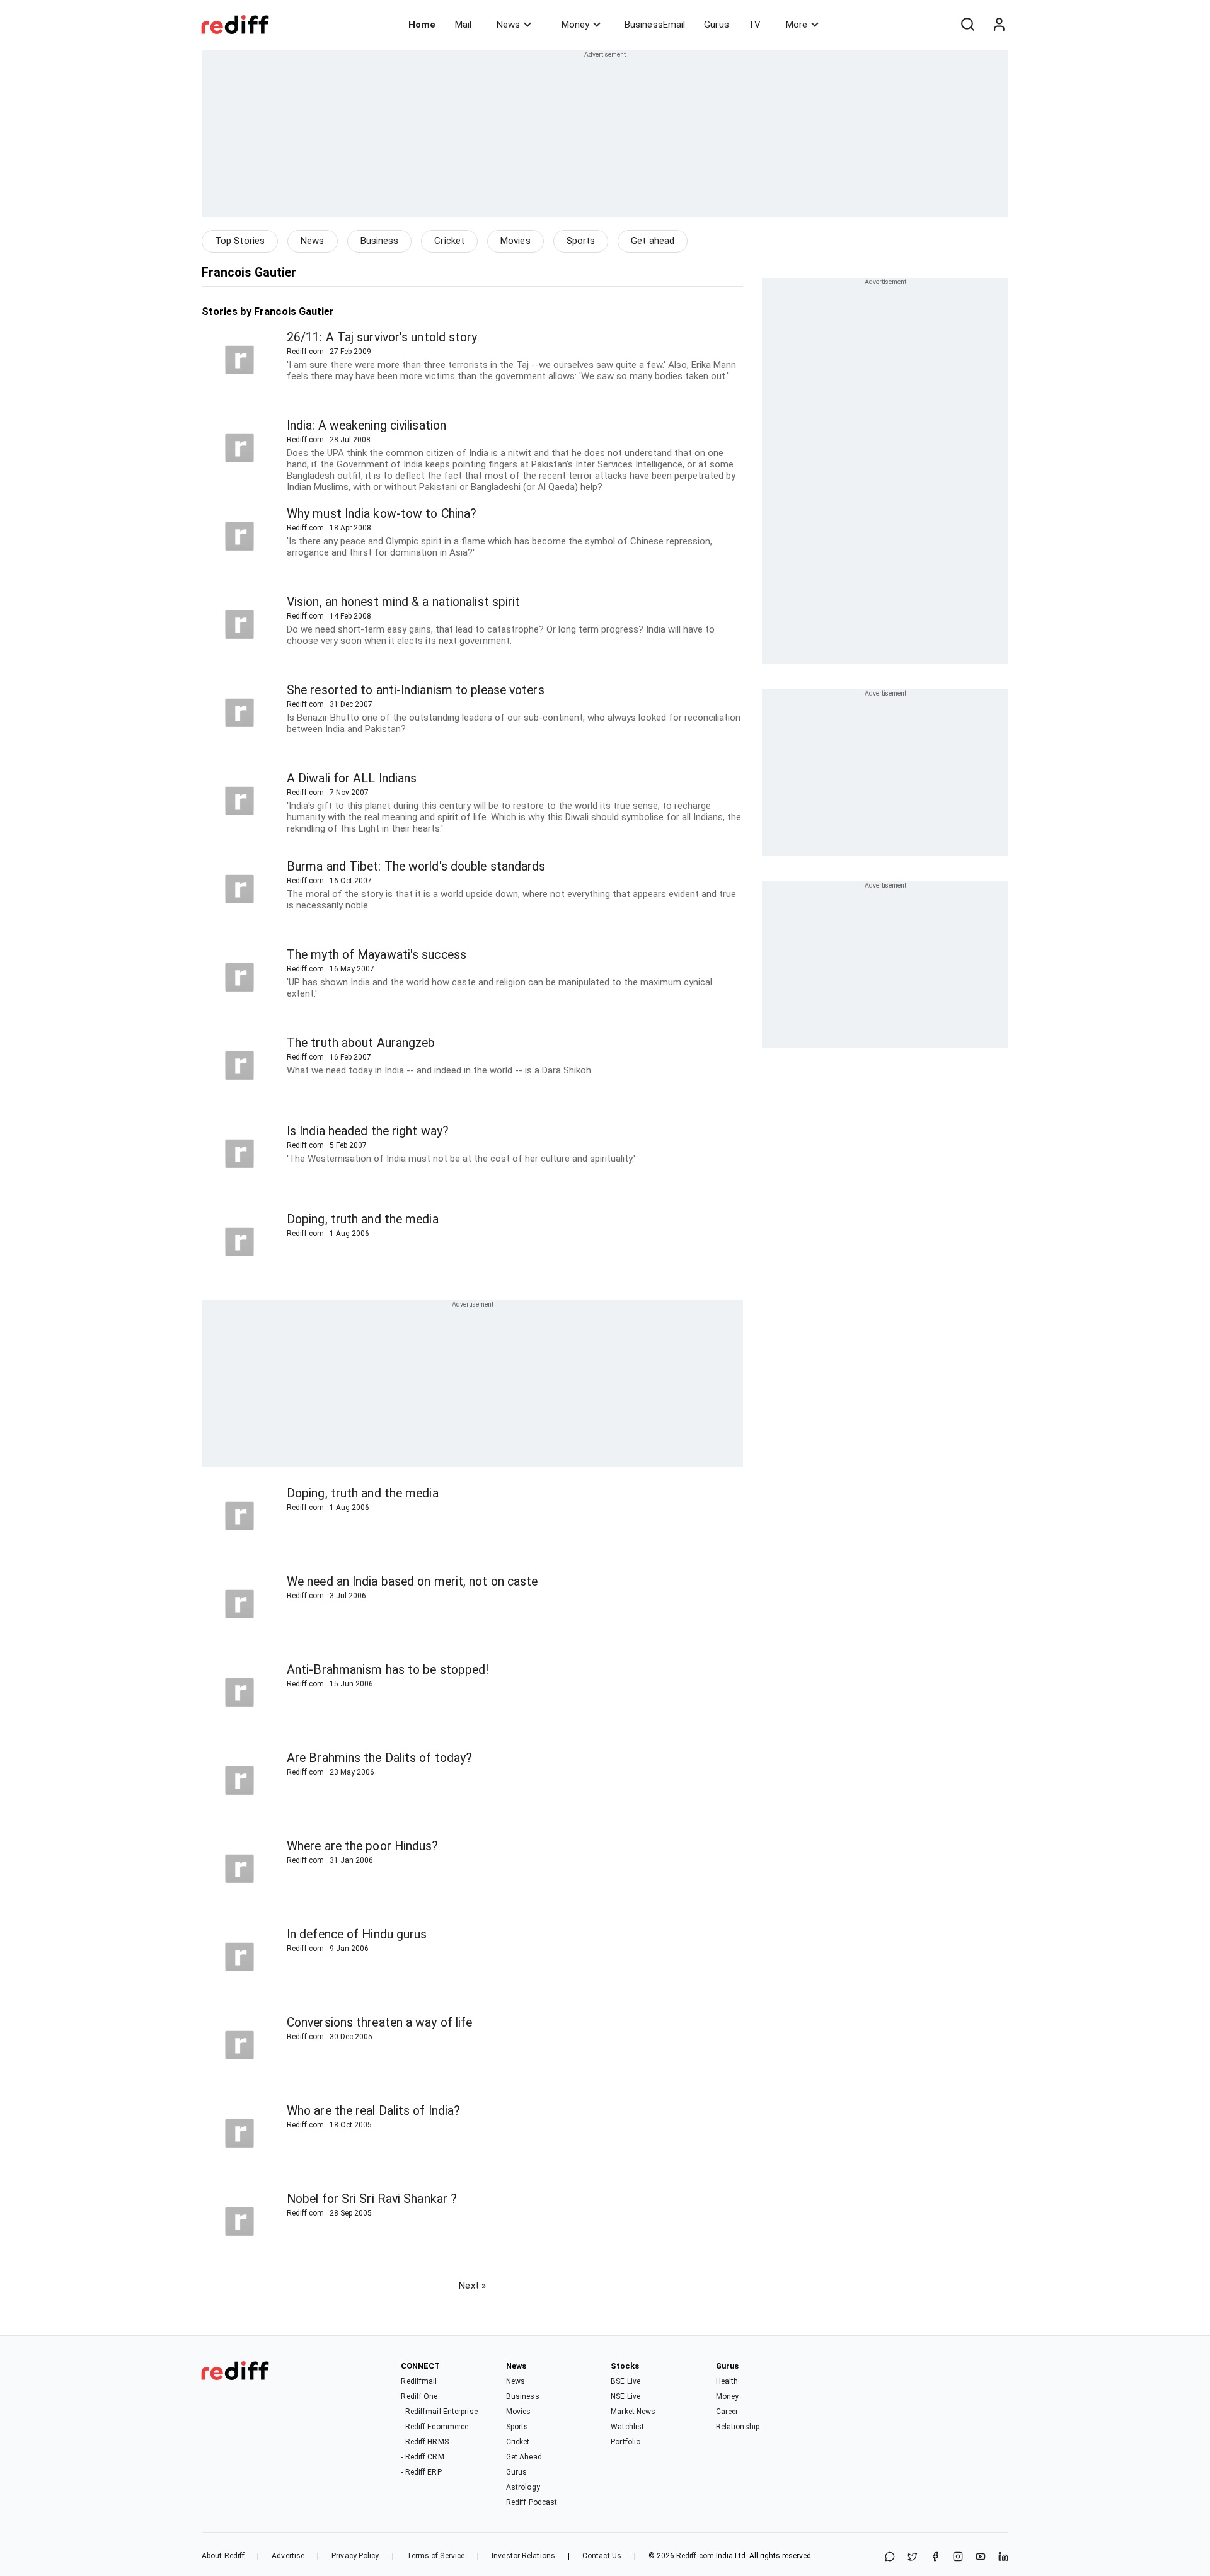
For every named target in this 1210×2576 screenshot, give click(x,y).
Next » (472, 2286)
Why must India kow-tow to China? (382, 514)
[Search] (967, 25)
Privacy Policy (355, 2556)
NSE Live (625, 2396)
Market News (633, 2412)
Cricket (449, 241)
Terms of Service (436, 2556)
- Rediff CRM (422, 2457)
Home (422, 25)
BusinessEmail (655, 25)
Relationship (738, 2427)
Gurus (717, 25)
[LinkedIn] (1003, 2557)
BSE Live (625, 2381)
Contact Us (602, 2556)
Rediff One (419, 2396)
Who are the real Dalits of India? (373, 2111)
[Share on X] (913, 2557)
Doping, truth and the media (363, 1219)
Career (727, 2412)
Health (727, 2381)
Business (380, 241)
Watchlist (627, 2427)
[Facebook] (935, 2557)
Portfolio (625, 2442)
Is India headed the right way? (368, 1131)
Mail (463, 25)
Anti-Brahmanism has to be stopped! (388, 1670)
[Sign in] (999, 25)
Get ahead (653, 241)
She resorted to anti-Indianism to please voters (416, 690)
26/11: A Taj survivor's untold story (382, 337)
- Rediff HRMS (424, 2442)
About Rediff (223, 2556)
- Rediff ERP (421, 2472)
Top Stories (240, 241)
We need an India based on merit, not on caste (412, 1582)
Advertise (288, 2556)
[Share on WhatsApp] (890, 2557)
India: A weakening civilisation (366, 426)
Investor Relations (523, 2556)
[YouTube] (981, 2557)
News (508, 25)
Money (575, 25)
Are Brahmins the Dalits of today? (379, 1758)
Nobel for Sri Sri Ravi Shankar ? (372, 2199)
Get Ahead (524, 2457)
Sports (581, 241)
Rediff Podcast (532, 2502)
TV (754, 25)
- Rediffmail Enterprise (439, 2412)
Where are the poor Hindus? (363, 1846)
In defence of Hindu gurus (357, 1934)
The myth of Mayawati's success (377, 955)
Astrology (523, 2487)
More (797, 25)
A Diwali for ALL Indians (352, 778)
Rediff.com (695, 2556)
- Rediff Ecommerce (435, 2427)
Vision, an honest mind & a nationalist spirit (404, 602)
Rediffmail (419, 2381)
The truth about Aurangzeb (361, 1043)
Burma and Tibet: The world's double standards (416, 867)
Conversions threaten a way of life (379, 2023)
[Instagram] (958, 2557)
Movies (516, 241)
